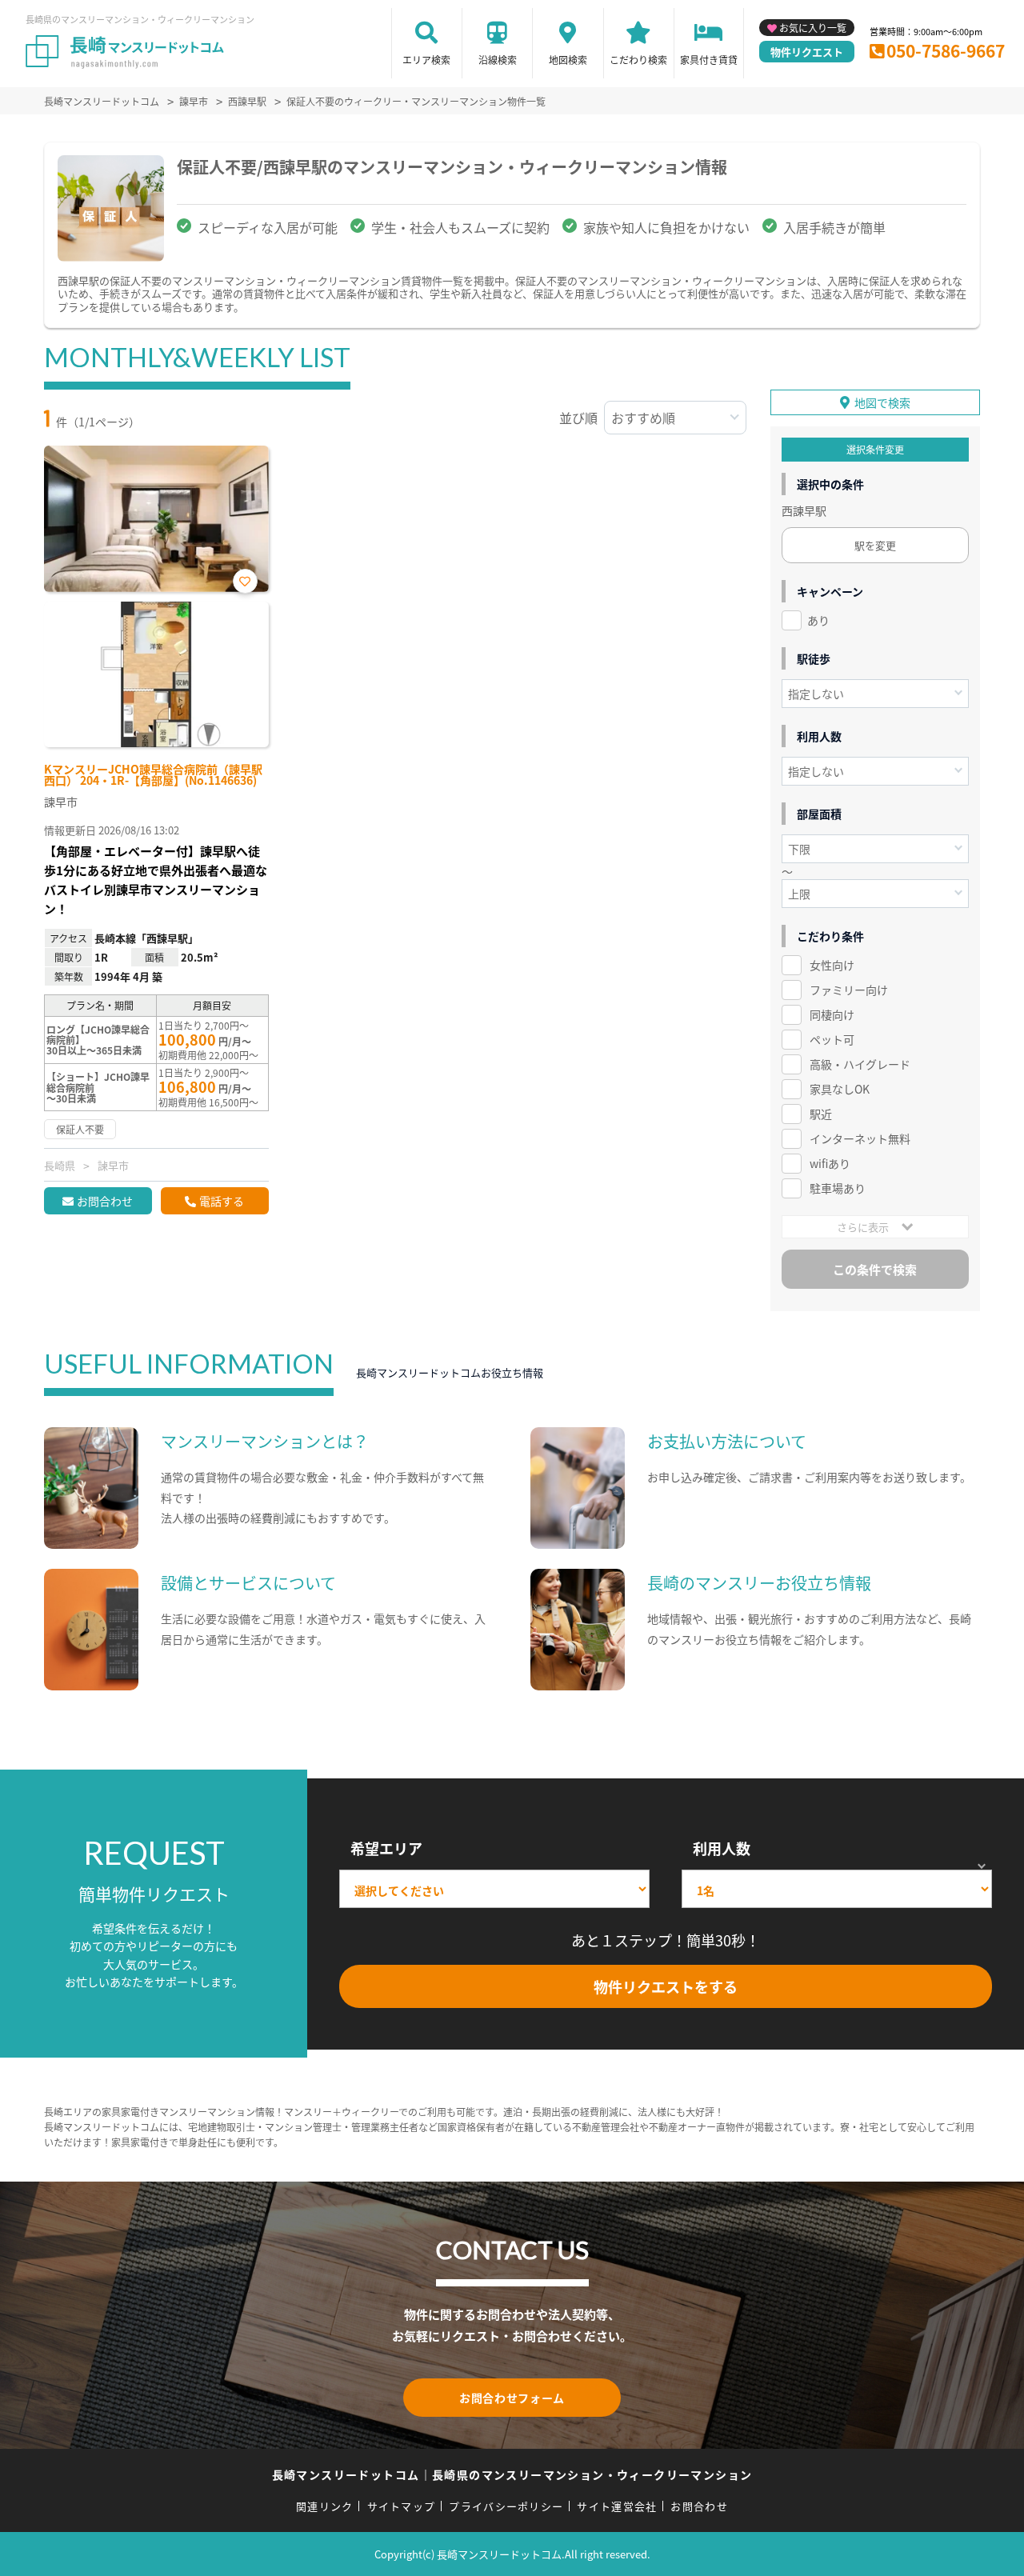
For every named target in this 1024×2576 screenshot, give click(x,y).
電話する (222, 1201)
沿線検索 (498, 60)
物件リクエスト (807, 52)
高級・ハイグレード (860, 1064)
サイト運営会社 (617, 2506)
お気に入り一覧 (813, 28)
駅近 (821, 1114)
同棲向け (832, 1014)
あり (818, 620)
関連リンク (325, 2506)
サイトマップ (402, 2506)
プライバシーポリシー (506, 2506)
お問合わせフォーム (512, 2398)
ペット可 (832, 1039)
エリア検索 (426, 60)
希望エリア (386, 1848)
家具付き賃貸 (709, 60)
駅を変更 (875, 545)
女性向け (832, 965)
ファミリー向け (849, 990)
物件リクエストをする (666, 1986)
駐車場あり (838, 1188)
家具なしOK (840, 1089)
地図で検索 (882, 402)
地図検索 (568, 60)
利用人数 (722, 1848)
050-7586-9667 (946, 50)
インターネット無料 (860, 1138)
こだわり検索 (638, 60)
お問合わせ (105, 1201)
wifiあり (830, 1163)
